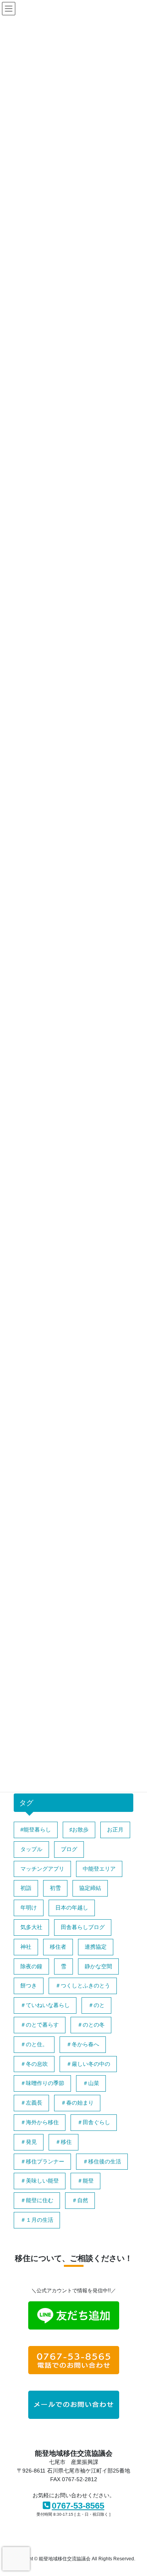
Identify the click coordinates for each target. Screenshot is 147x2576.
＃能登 (85, 2181)
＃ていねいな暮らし (45, 2005)
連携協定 (96, 1947)
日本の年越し (72, 1908)
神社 (26, 1947)
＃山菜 (91, 2083)
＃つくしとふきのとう (83, 1985)
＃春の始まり (77, 2103)
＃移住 (64, 2142)
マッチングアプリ (42, 1869)
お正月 (115, 1830)
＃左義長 (31, 2103)
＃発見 (29, 2142)
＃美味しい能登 (40, 2181)
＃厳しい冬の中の (88, 2064)
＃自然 (80, 2200)
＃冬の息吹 (34, 2064)
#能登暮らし (36, 1830)
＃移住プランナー (42, 2161)
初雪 (55, 1888)
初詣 (26, 1888)
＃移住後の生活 (102, 2161)
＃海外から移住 (40, 2122)
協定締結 (90, 1888)
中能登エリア (99, 1869)
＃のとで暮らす (40, 2025)
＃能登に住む (37, 2200)
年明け (29, 1908)
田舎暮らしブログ (83, 1927)
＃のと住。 (34, 2044)
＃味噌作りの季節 (42, 2083)
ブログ (69, 1849)
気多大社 (31, 1927)
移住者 (58, 1947)
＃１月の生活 (37, 2220)
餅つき (29, 1985)
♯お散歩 (79, 1830)
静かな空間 (98, 1966)
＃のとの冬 (91, 2025)
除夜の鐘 (31, 1966)
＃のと (96, 2005)
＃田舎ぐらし (94, 2122)
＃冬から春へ (83, 2044)
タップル (31, 1849)
